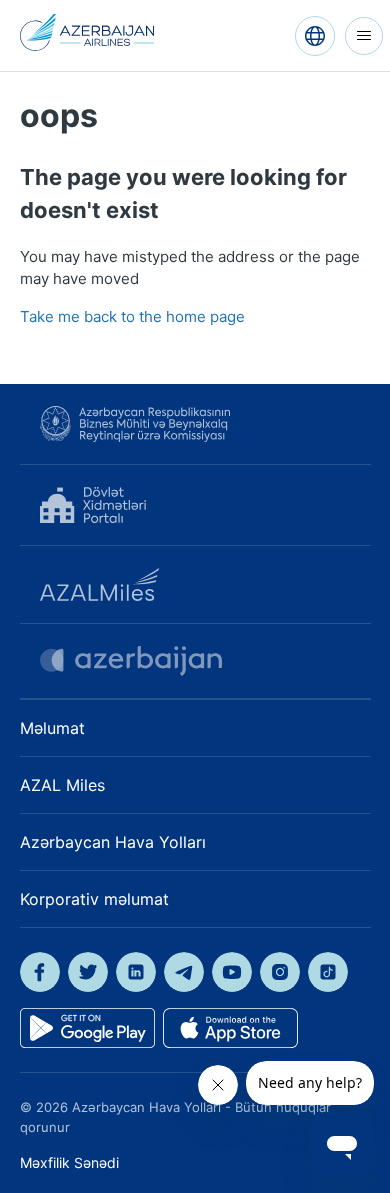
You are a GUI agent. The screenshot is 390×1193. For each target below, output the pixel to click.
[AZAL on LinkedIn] (136, 972)
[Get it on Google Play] (87, 1028)
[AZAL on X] (88, 972)
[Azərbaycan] (315, 36)
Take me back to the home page (132, 316)
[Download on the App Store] (230, 1028)
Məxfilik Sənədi (69, 1162)
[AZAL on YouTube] (232, 972)
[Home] (87, 32)
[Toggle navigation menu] (364, 36)
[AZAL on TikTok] (328, 972)
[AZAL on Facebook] (40, 972)
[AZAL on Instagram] (280, 972)
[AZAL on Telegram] (184, 972)
